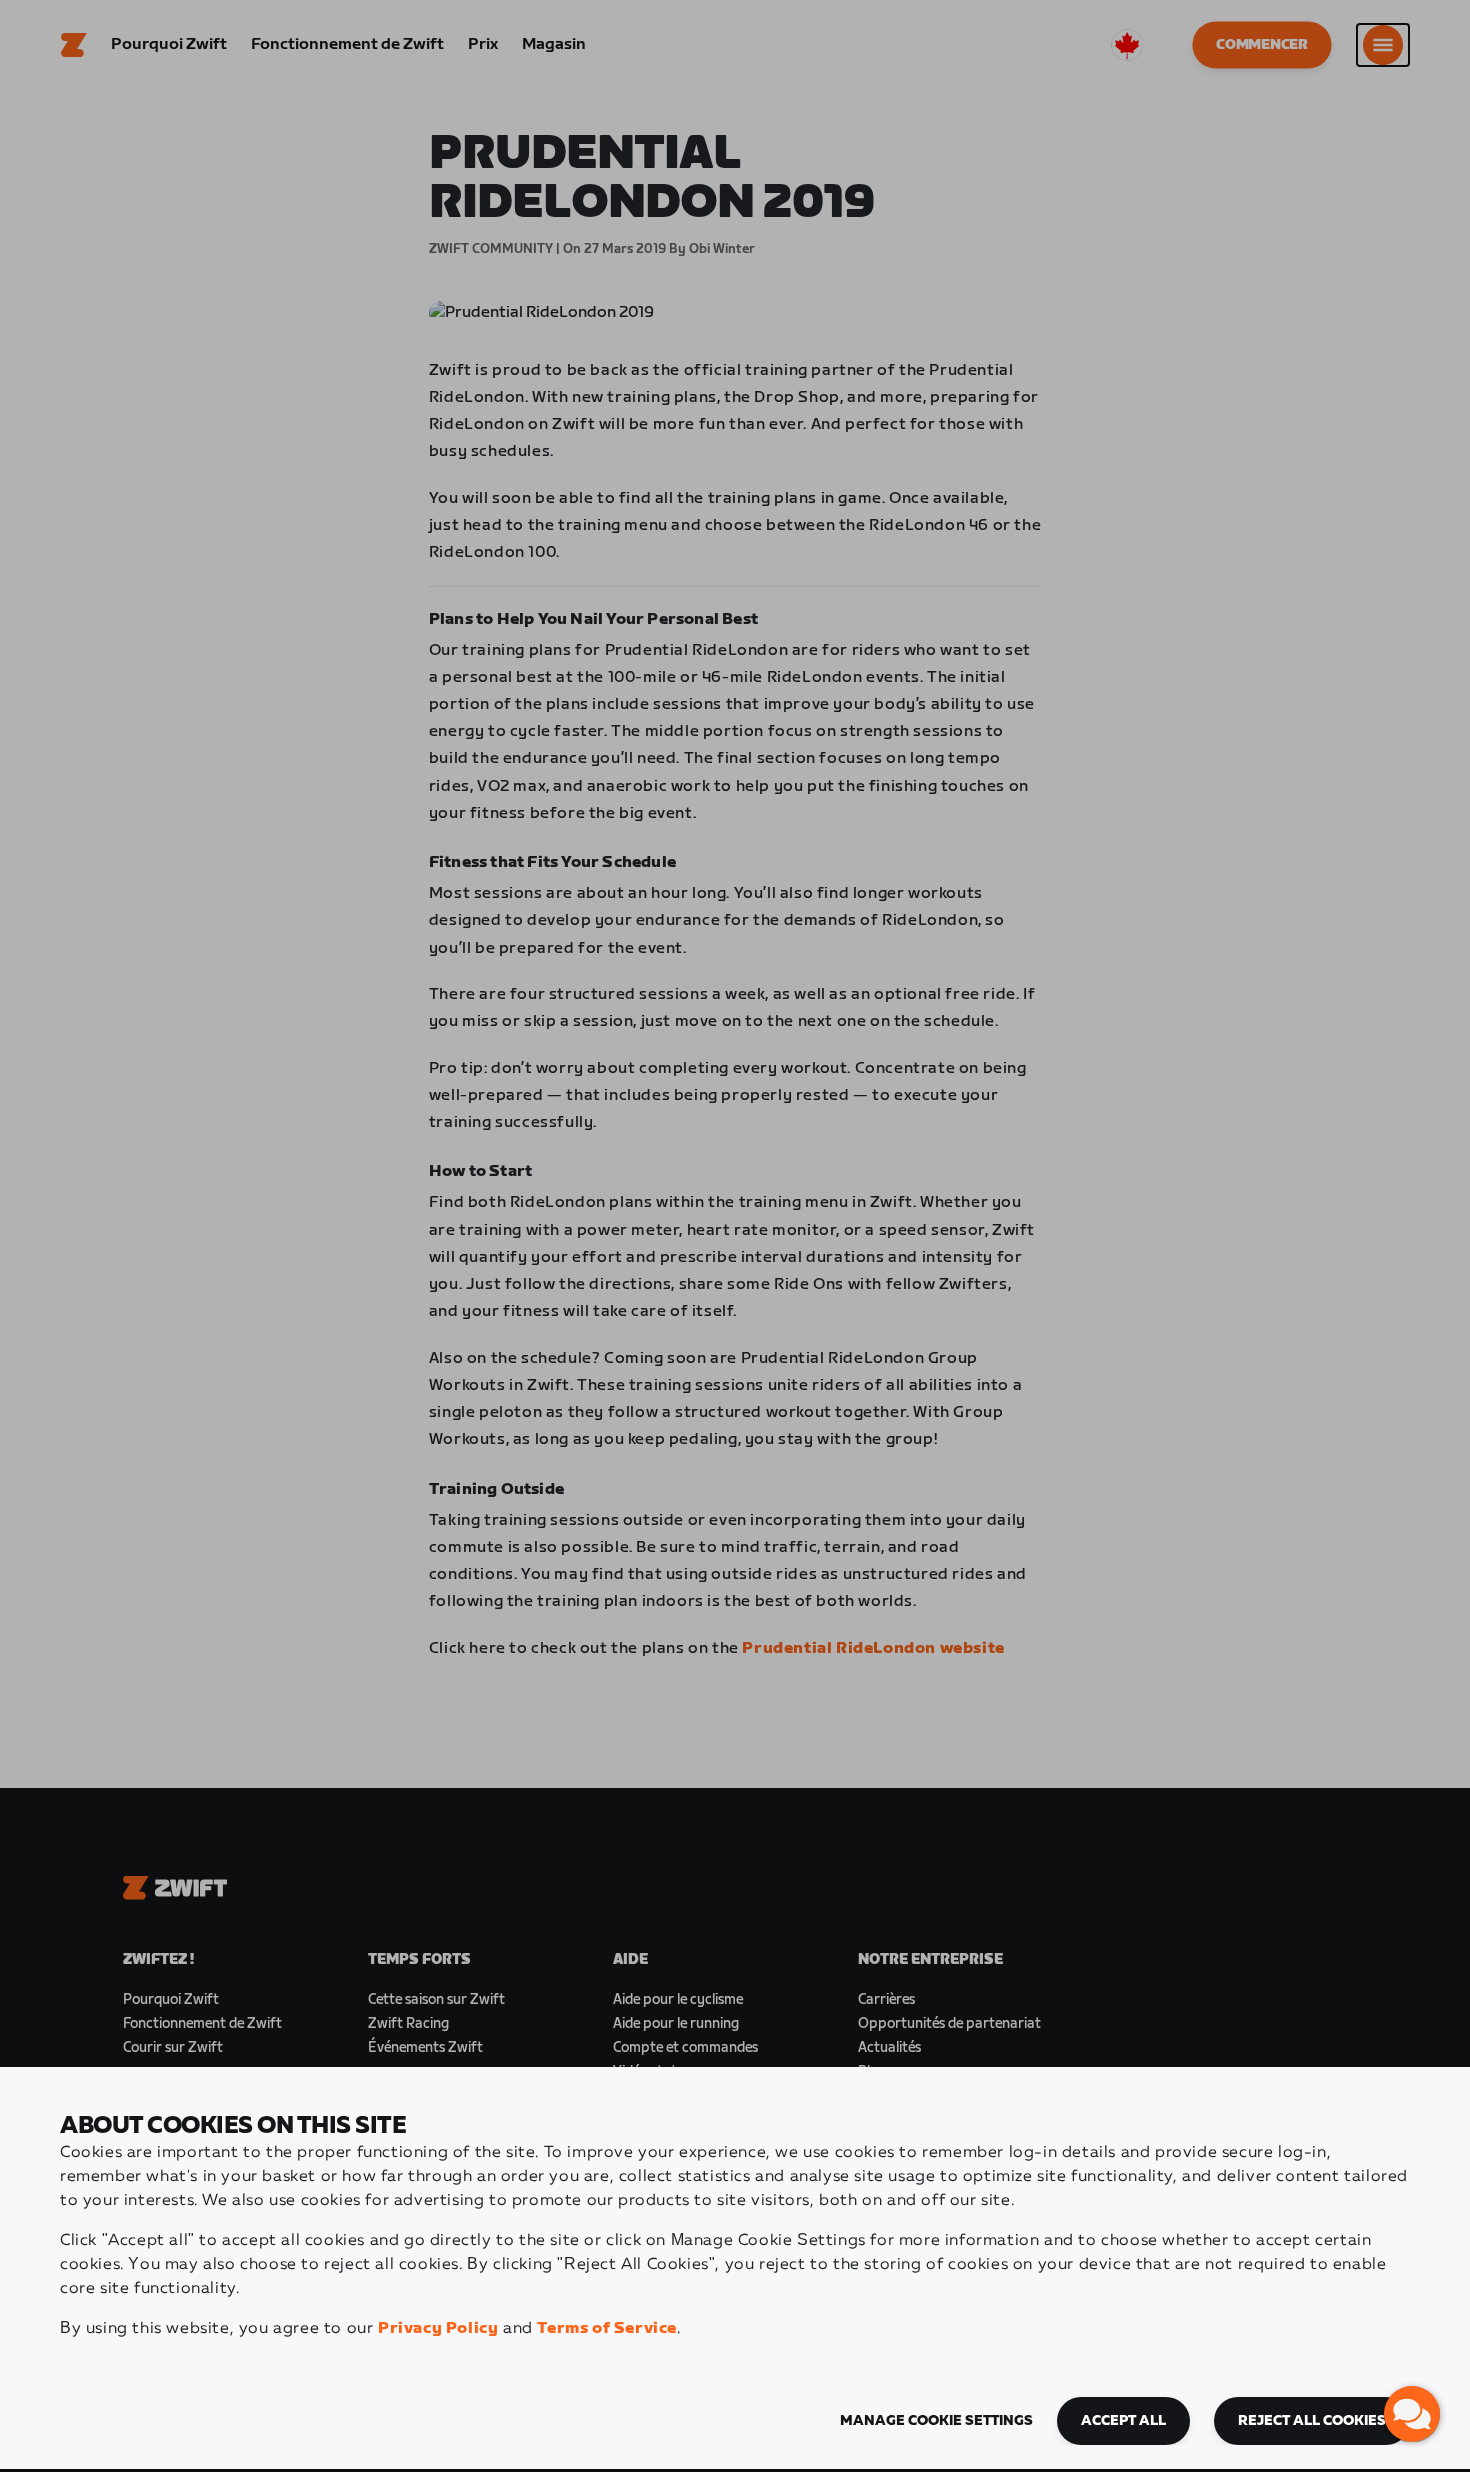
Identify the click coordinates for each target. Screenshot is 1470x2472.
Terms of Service (607, 2328)
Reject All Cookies (1312, 2421)
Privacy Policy (438, 2328)
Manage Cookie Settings (936, 2421)
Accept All (1123, 2421)
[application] (1412, 2414)
